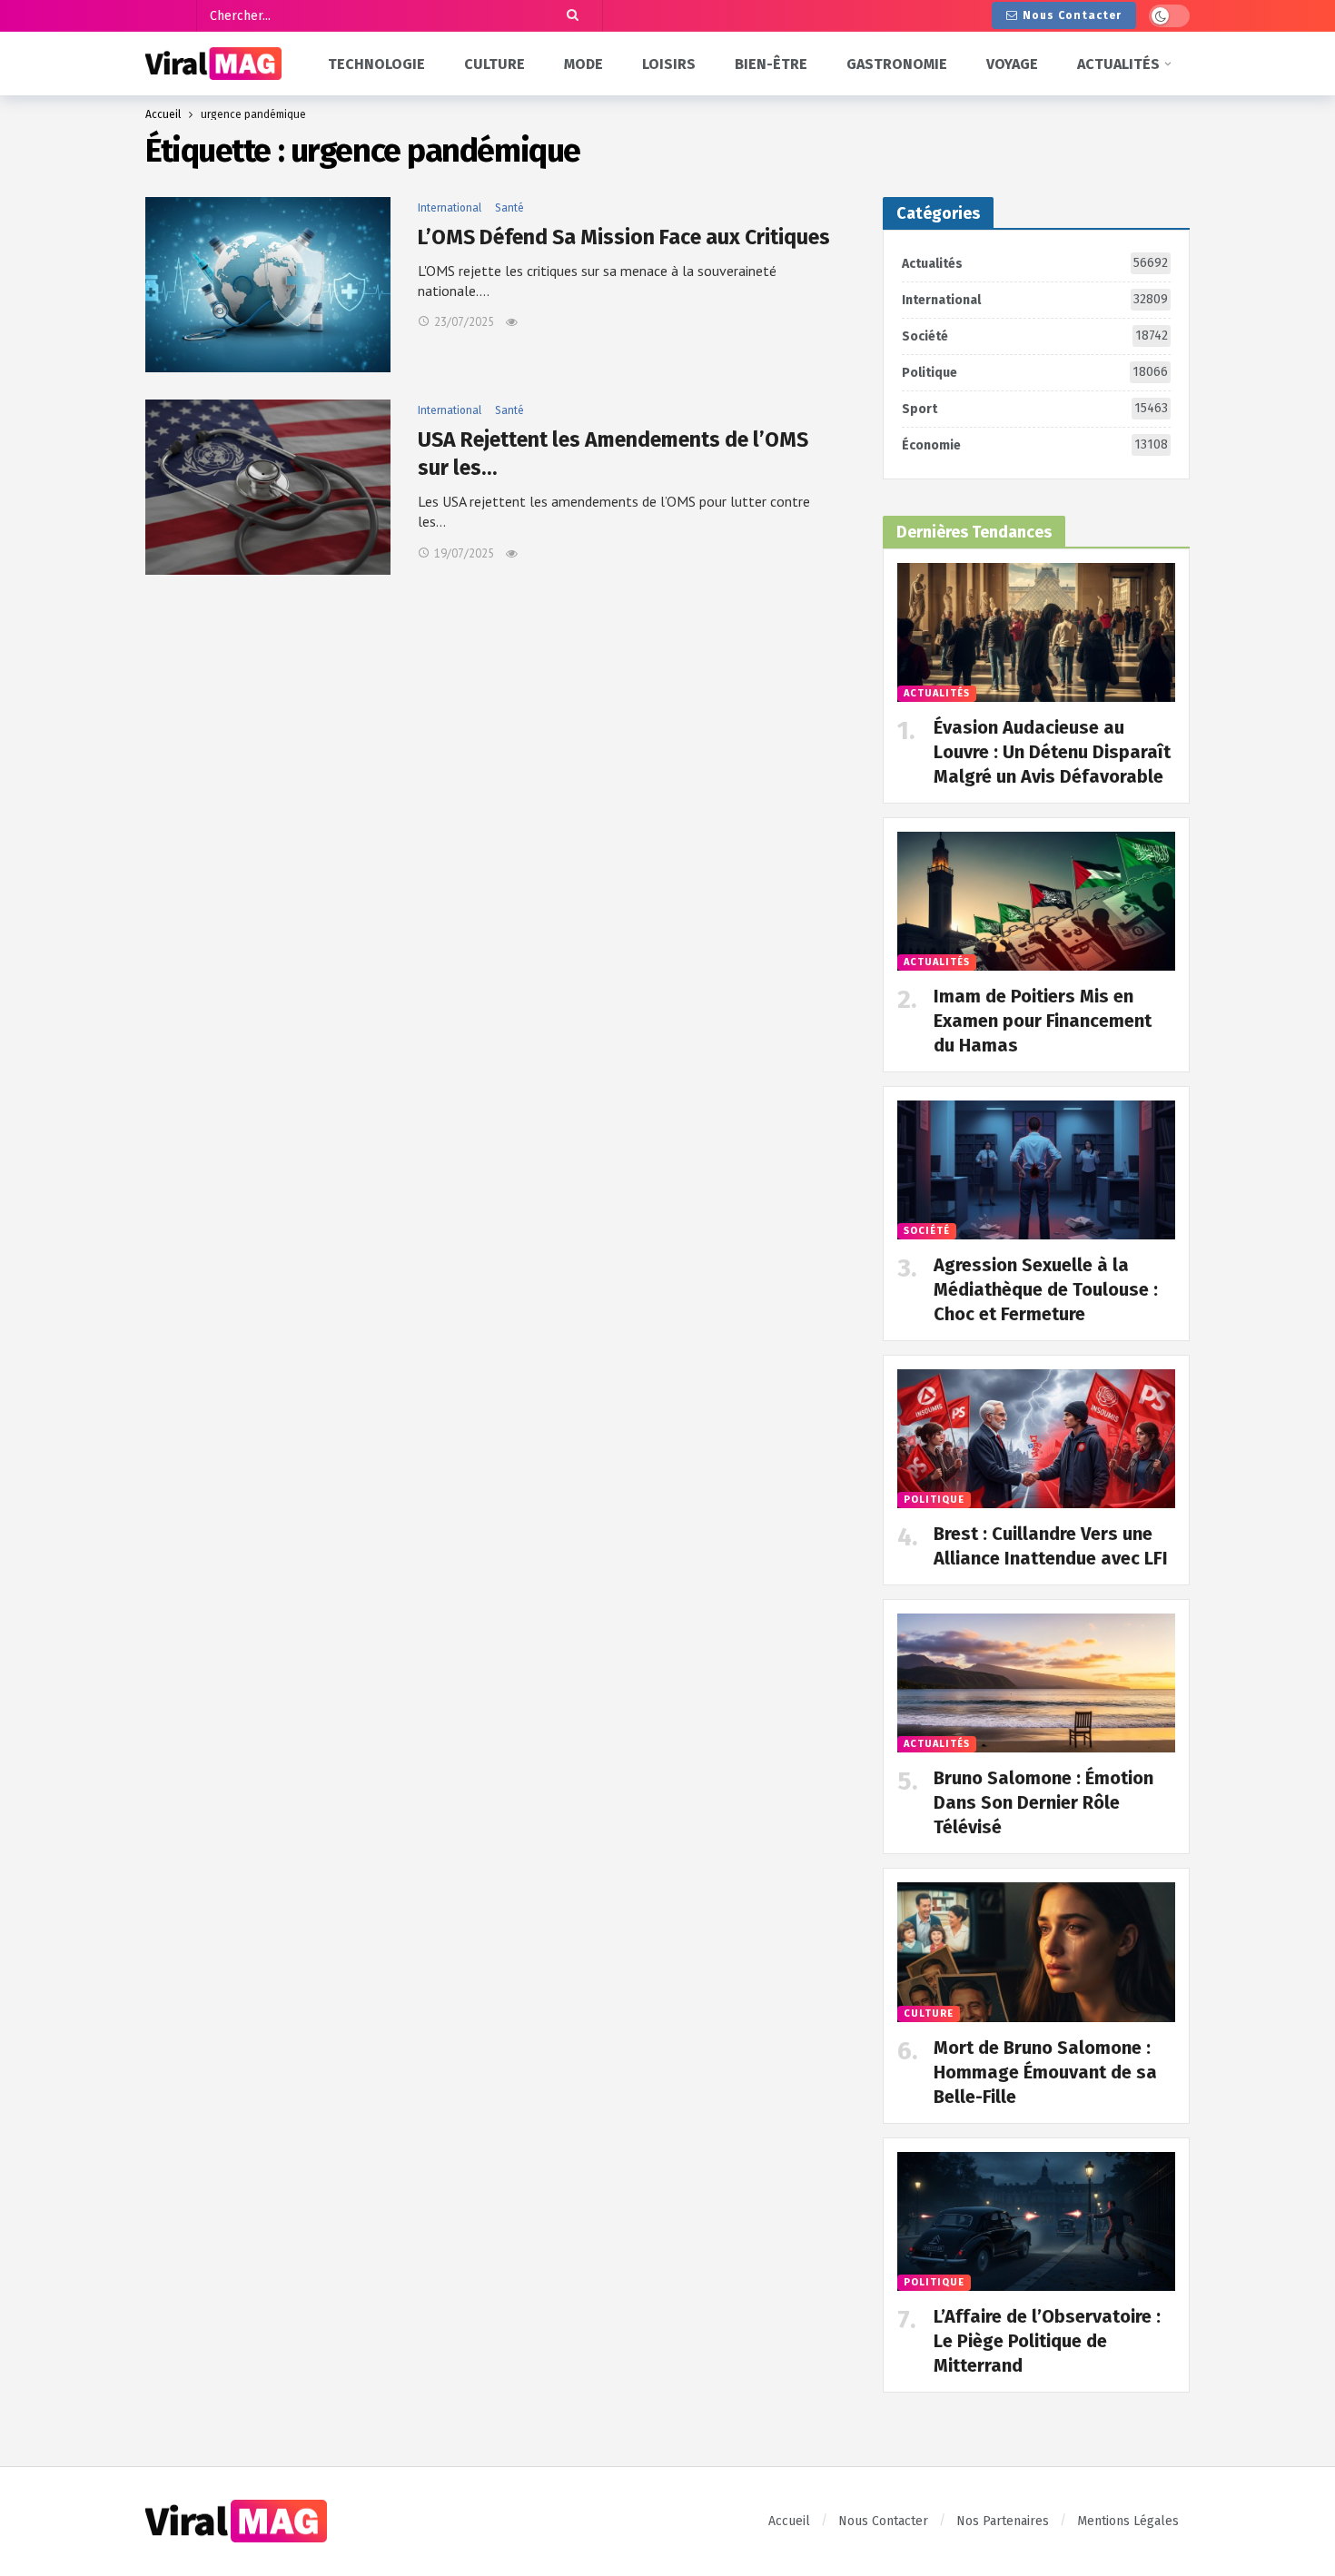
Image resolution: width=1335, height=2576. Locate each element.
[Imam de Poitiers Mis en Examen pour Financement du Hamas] (1036, 901)
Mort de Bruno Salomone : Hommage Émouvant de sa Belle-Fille (1045, 2072)
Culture (929, 2013)
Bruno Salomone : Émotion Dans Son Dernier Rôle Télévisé (1043, 1802)
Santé (509, 208)
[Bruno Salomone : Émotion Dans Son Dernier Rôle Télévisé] (1036, 1683)
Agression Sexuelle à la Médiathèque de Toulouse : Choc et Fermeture (1046, 1289)
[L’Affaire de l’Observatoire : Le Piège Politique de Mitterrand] (1036, 2221)
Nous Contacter (1072, 15)
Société (1035, 336)
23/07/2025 (464, 322)
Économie (1035, 445)
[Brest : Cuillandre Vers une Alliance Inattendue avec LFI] (1036, 1439)
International (450, 208)
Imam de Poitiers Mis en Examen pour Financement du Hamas (1043, 1021)
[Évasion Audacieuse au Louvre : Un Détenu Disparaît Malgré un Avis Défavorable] (1036, 632)
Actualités (1035, 263)
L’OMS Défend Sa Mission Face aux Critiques (624, 237)
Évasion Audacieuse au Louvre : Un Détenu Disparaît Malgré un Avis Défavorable (1052, 752)
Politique (1035, 372)
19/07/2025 (464, 553)
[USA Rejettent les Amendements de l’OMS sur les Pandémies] (268, 487)
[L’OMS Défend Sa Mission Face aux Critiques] (268, 285)
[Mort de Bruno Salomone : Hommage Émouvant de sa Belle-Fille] (1036, 1952)
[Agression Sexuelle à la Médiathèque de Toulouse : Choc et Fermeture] (1036, 1170)
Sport (1035, 409)
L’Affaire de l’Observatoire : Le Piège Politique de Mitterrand (1047, 2341)
